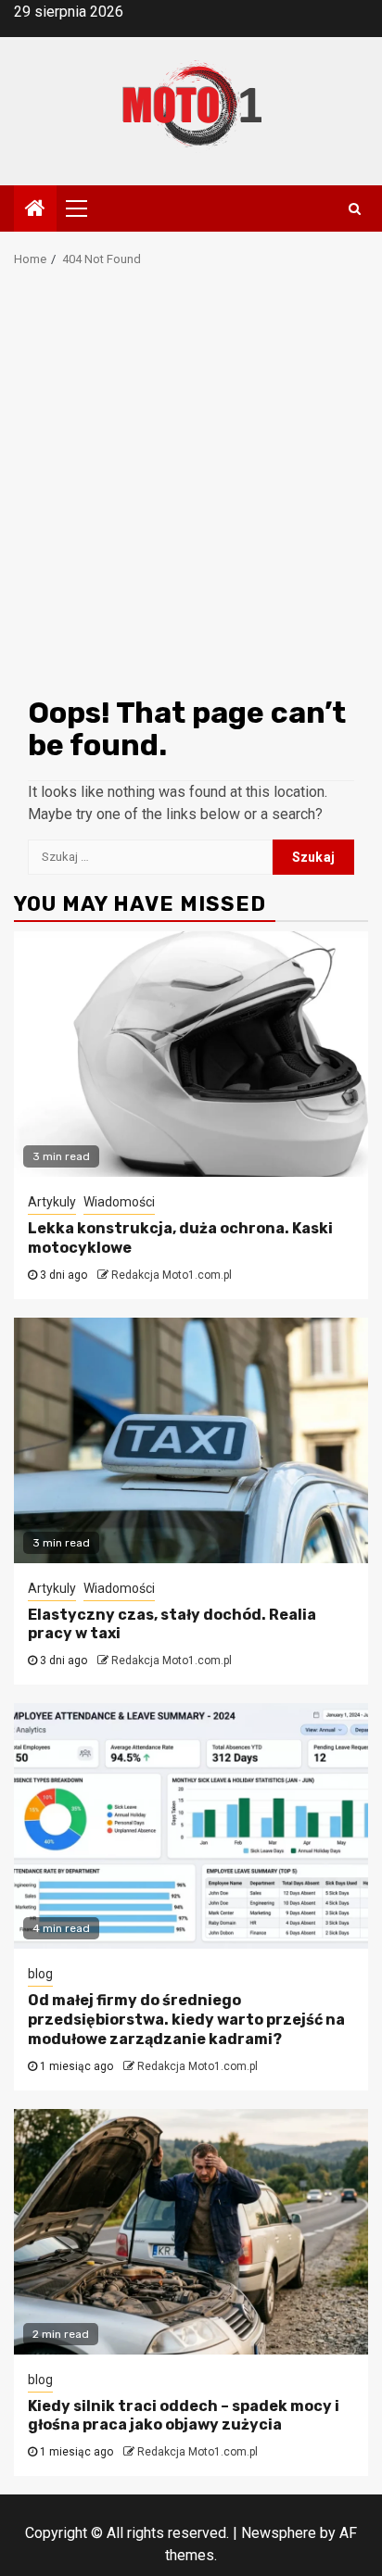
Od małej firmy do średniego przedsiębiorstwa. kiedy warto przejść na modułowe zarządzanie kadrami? (186, 2020)
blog (40, 1974)
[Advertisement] (191, 487)
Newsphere (279, 2533)
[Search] (355, 208)
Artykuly (52, 1202)
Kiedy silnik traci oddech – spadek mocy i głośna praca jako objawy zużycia (184, 2416)
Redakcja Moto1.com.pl (172, 1275)
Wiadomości (119, 1202)
